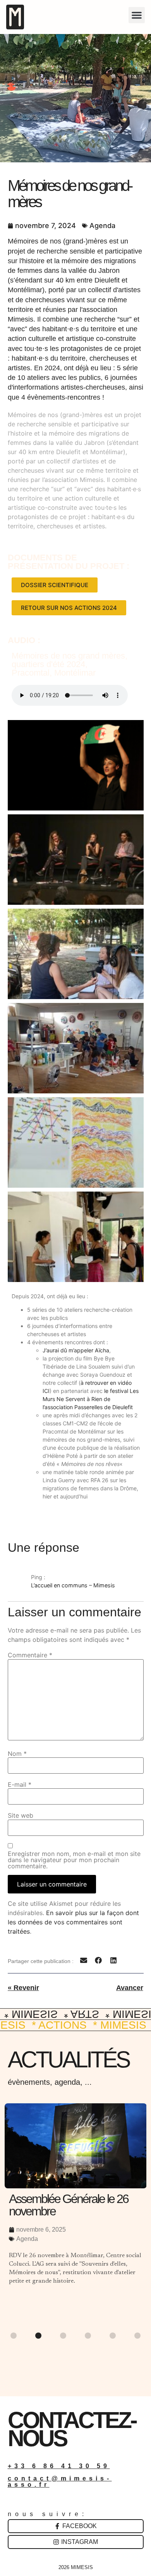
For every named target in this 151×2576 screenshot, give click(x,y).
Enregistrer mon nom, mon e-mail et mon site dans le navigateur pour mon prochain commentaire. (74, 1860)
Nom (17, 1754)
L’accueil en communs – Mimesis (73, 1585)
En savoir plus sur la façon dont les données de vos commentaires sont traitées (73, 1922)
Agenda (102, 226)
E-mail (20, 1784)
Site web (21, 1815)
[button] (137, 15)
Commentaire (30, 1655)
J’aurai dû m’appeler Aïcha (76, 1350)
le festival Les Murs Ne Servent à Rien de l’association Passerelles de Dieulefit (91, 1399)
